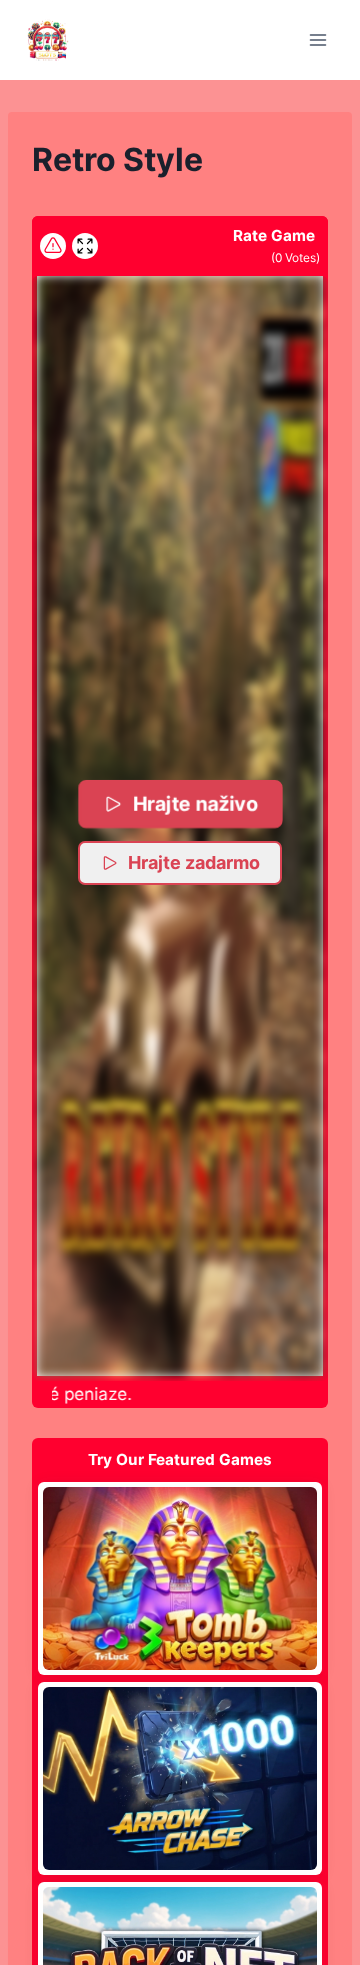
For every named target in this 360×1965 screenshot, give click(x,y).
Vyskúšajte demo (180, 1578)
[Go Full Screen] (85, 246)
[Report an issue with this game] (53, 246)
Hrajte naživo (195, 803)
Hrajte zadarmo (194, 862)
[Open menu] (317, 39)
